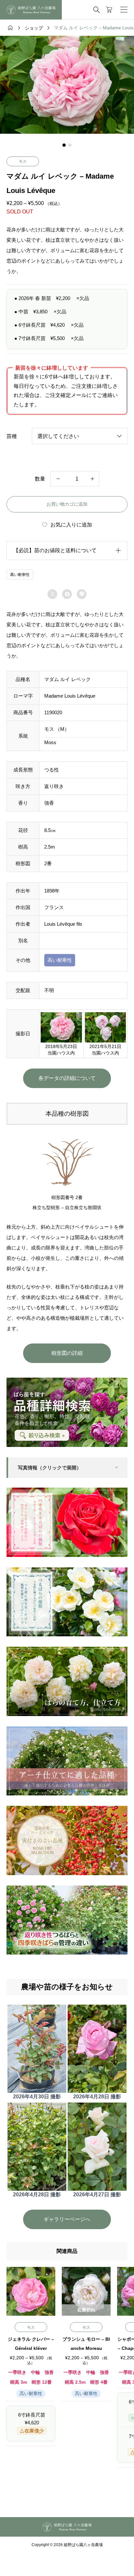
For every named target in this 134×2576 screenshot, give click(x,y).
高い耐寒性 (20, 575)
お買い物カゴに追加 (67, 504)
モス (23, 161)
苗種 (12, 436)
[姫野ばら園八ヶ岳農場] (31, 10)
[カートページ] (109, 10)
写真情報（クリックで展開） (50, 1468)
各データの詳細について (67, 1078)
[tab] (64, 145)
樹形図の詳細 (67, 1353)
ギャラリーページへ (67, 2219)
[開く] (124, 10)
